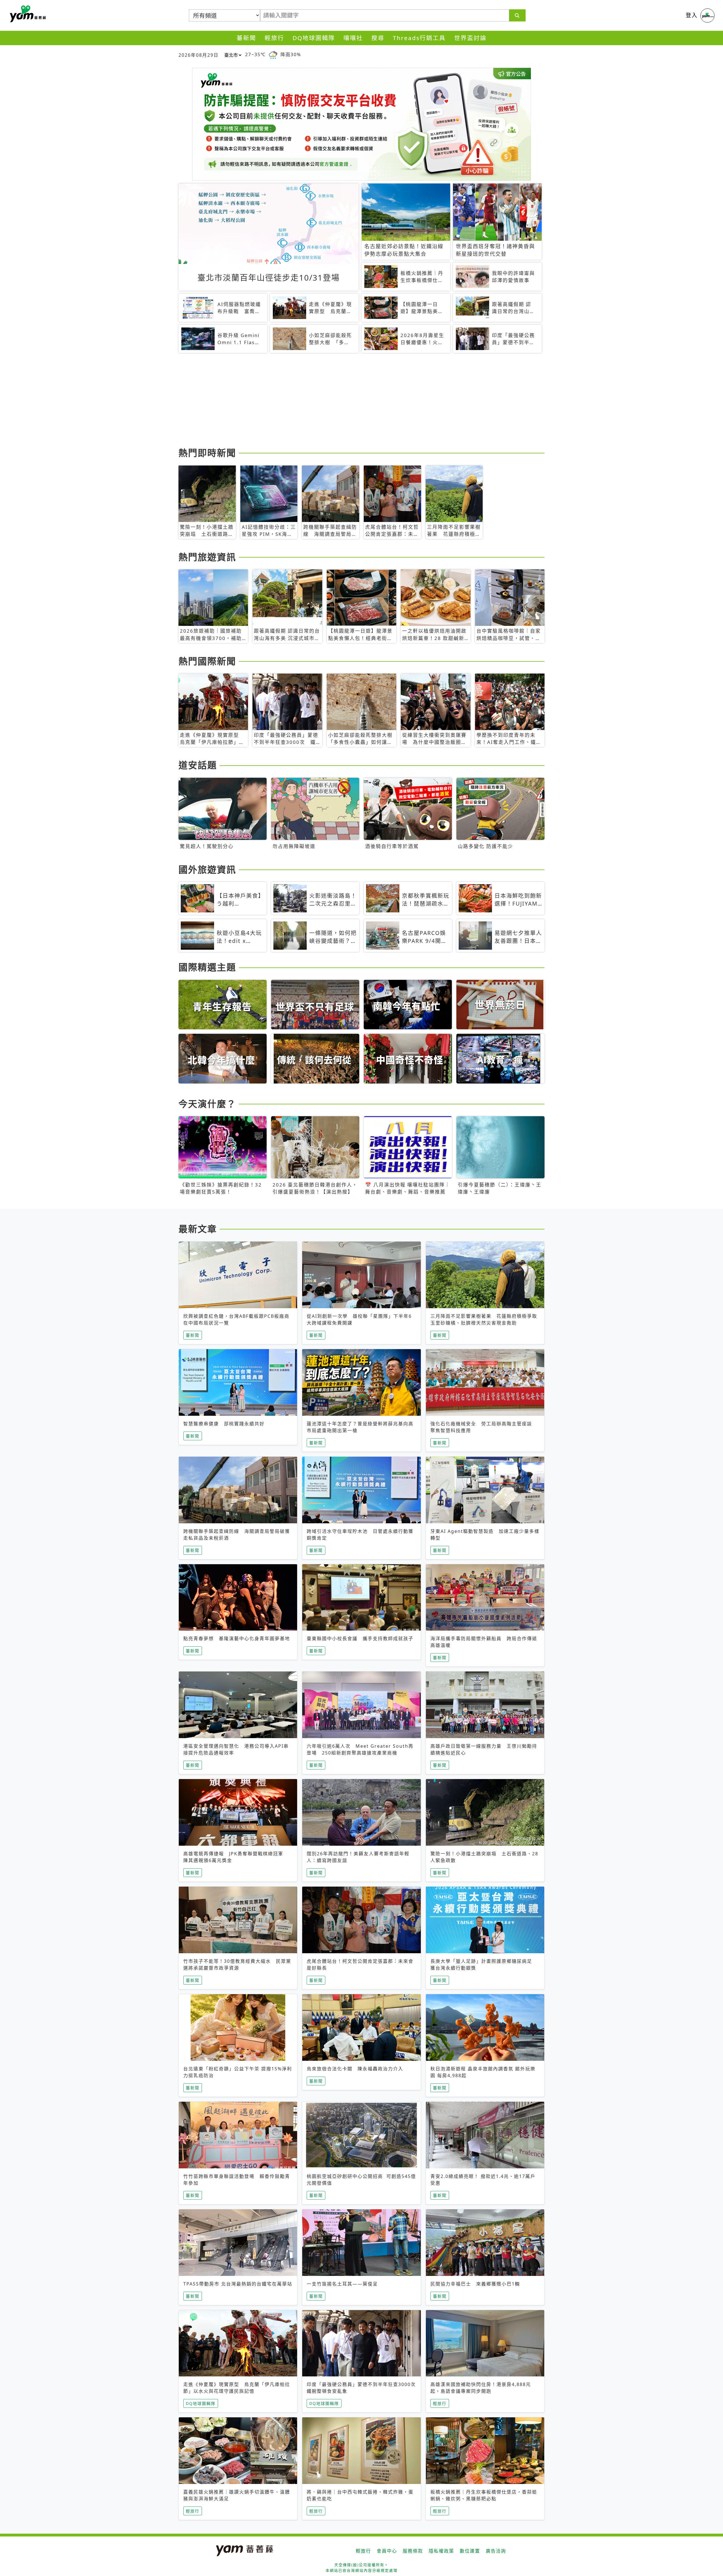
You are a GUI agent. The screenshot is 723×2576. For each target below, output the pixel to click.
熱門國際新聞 (207, 661)
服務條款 (413, 2551)
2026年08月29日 (199, 55)
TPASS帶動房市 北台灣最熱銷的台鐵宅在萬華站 (238, 2284)
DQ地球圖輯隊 (314, 38)
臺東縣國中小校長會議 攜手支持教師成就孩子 (360, 1638)
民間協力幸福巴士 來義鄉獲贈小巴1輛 (475, 2284)
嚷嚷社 (353, 38)
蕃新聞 (246, 38)
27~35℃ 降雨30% (273, 54)
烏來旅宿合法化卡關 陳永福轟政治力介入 (355, 2069)
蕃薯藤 (27, 14)
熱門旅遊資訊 (207, 557)
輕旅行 (274, 38)
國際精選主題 (207, 967)
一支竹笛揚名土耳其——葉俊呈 (342, 2284)
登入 (692, 15)
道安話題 (198, 765)
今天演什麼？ (207, 1104)
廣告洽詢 (496, 2551)
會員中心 (387, 2551)
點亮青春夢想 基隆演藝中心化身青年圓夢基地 (237, 1638)
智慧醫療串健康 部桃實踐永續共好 (224, 1424)
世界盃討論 (470, 38)
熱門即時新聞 (207, 453)
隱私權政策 (441, 2551)
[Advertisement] (348, 401)
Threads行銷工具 (419, 38)
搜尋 (378, 38)
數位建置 (470, 2551)
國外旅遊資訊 (207, 869)
